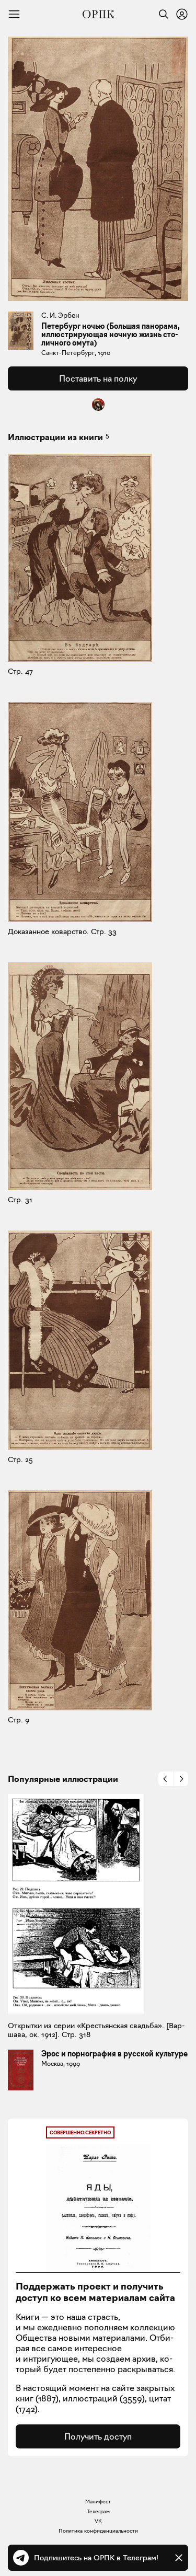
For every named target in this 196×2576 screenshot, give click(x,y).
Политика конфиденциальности (98, 2531)
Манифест (98, 2502)
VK (98, 2521)
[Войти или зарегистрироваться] (182, 14)
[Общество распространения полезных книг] (98, 14)
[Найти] (161, 14)
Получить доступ (98, 2436)
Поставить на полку (98, 378)
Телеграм (98, 2511)
